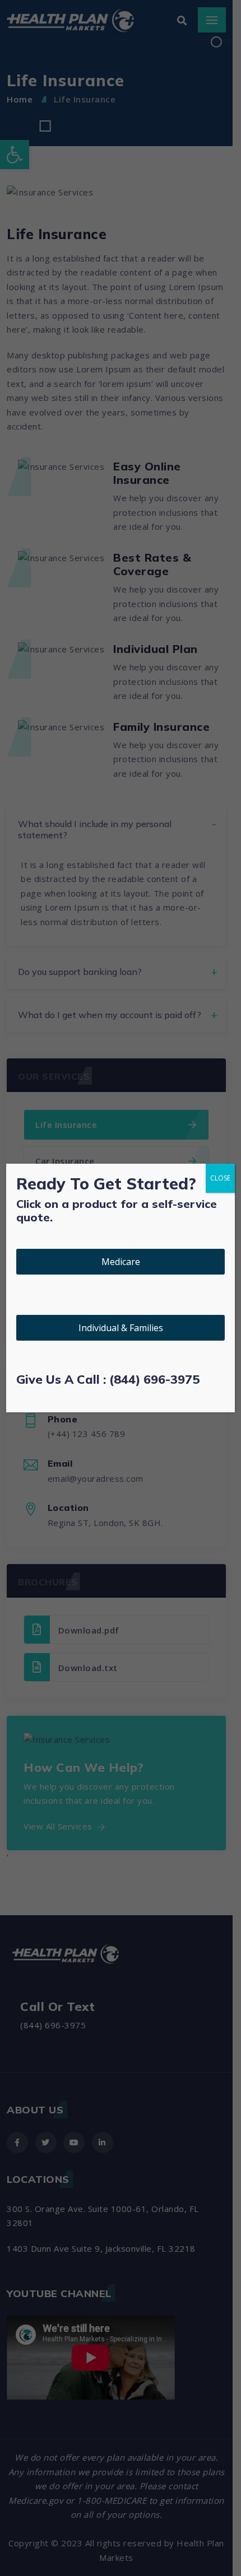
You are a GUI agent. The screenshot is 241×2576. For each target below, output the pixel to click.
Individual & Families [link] (121, 1328)
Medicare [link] (121, 1262)
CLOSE (220, 1178)
